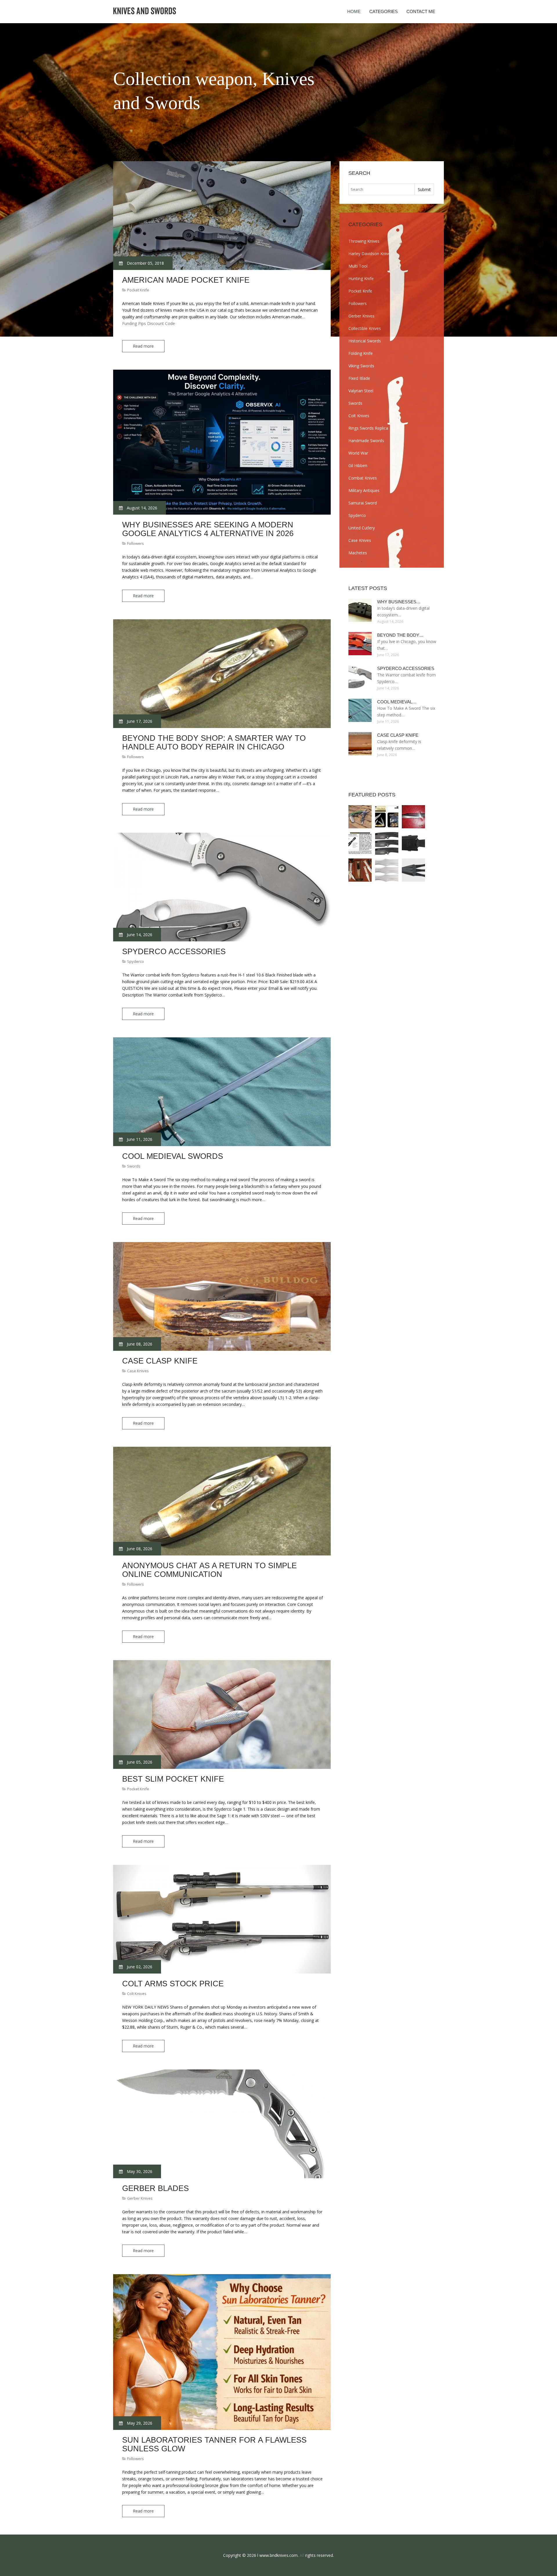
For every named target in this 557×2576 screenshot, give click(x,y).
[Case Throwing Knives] (360, 870)
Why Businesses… (399, 602)
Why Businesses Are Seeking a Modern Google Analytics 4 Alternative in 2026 (208, 529)
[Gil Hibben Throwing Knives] (387, 843)
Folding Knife (361, 353)
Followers (135, 543)
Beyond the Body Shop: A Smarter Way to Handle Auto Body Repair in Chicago (214, 743)
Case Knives (138, 1371)
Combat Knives (363, 478)
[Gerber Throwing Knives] (413, 843)
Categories (384, 11)
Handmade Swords (366, 441)
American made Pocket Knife (186, 280)
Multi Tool (358, 266)
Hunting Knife (361, 278)
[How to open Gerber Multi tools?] (360, 817)
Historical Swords (365, 341)
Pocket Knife (138, 290)
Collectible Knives (365, 328)
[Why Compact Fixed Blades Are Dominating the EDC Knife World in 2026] (387, 817)
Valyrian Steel (361, 391)
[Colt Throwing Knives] (360, 843)
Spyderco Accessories (174, 952)
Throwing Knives (364, 241)
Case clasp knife (160, 1361)
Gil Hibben (358, 465)
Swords (134, 1166)
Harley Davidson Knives (370, 254)
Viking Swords (361, 366)
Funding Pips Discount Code (149, 323)
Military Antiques (364, 490)
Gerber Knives (140, 2198)
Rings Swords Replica (368, 428)
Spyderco (135, 961)
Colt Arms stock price (173, 1984)
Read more (143, 346)
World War (358, 453)
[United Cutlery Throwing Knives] (413, 870)
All (302, 2555)
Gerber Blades (155, 2188)
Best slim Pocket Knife (173, 1779)
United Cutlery (362, 528)
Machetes (358, 553)
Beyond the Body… (400, 635)
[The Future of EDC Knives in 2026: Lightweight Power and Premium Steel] (413, 817)
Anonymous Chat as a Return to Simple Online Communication (209, 1570)
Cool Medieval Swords (173, 1156)
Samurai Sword (363, 503)
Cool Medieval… (397, 702)
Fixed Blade (359, 378)
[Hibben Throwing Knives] (387, 870)
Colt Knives (137, 1994)
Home (354, 11)
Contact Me (421, 11)
